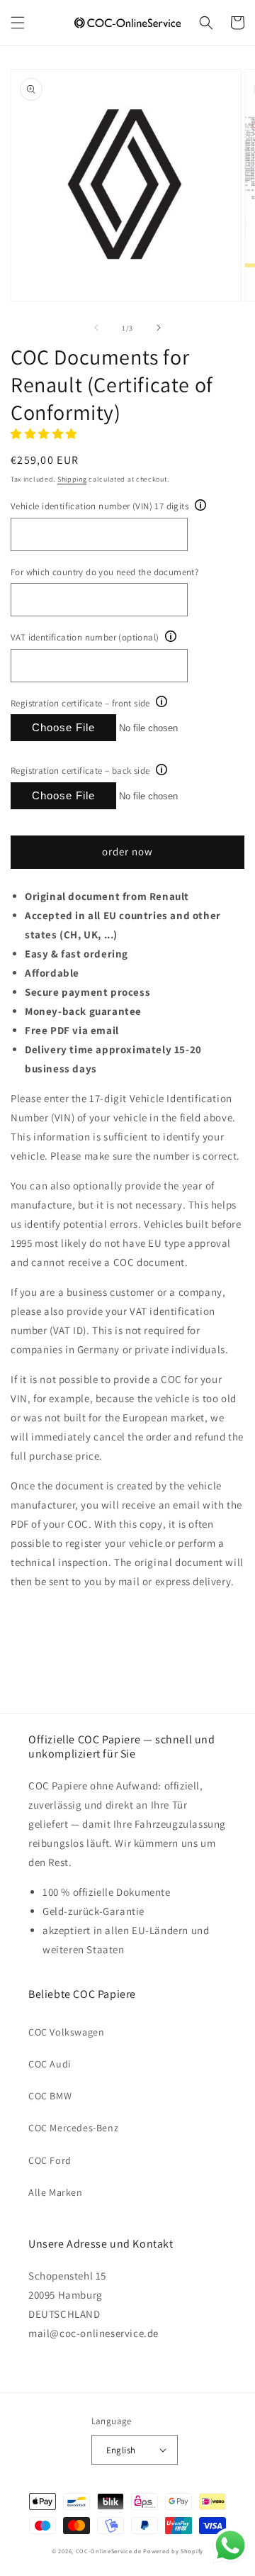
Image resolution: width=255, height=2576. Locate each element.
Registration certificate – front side (80, 703)
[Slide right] (159, 328)
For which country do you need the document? (104, 572)
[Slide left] (96, 328)
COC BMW (50, 2096)
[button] (18, 23)
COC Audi (50, 2064)
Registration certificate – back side (80, 771)
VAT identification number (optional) (85, 637)
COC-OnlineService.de (109, 2551)
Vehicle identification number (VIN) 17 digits (100, 506)
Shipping (72, 479)
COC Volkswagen (66, 2032)
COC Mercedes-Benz (73, 2128)
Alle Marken (56, 2192)
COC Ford (50, 2160)
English (121, 2450)
